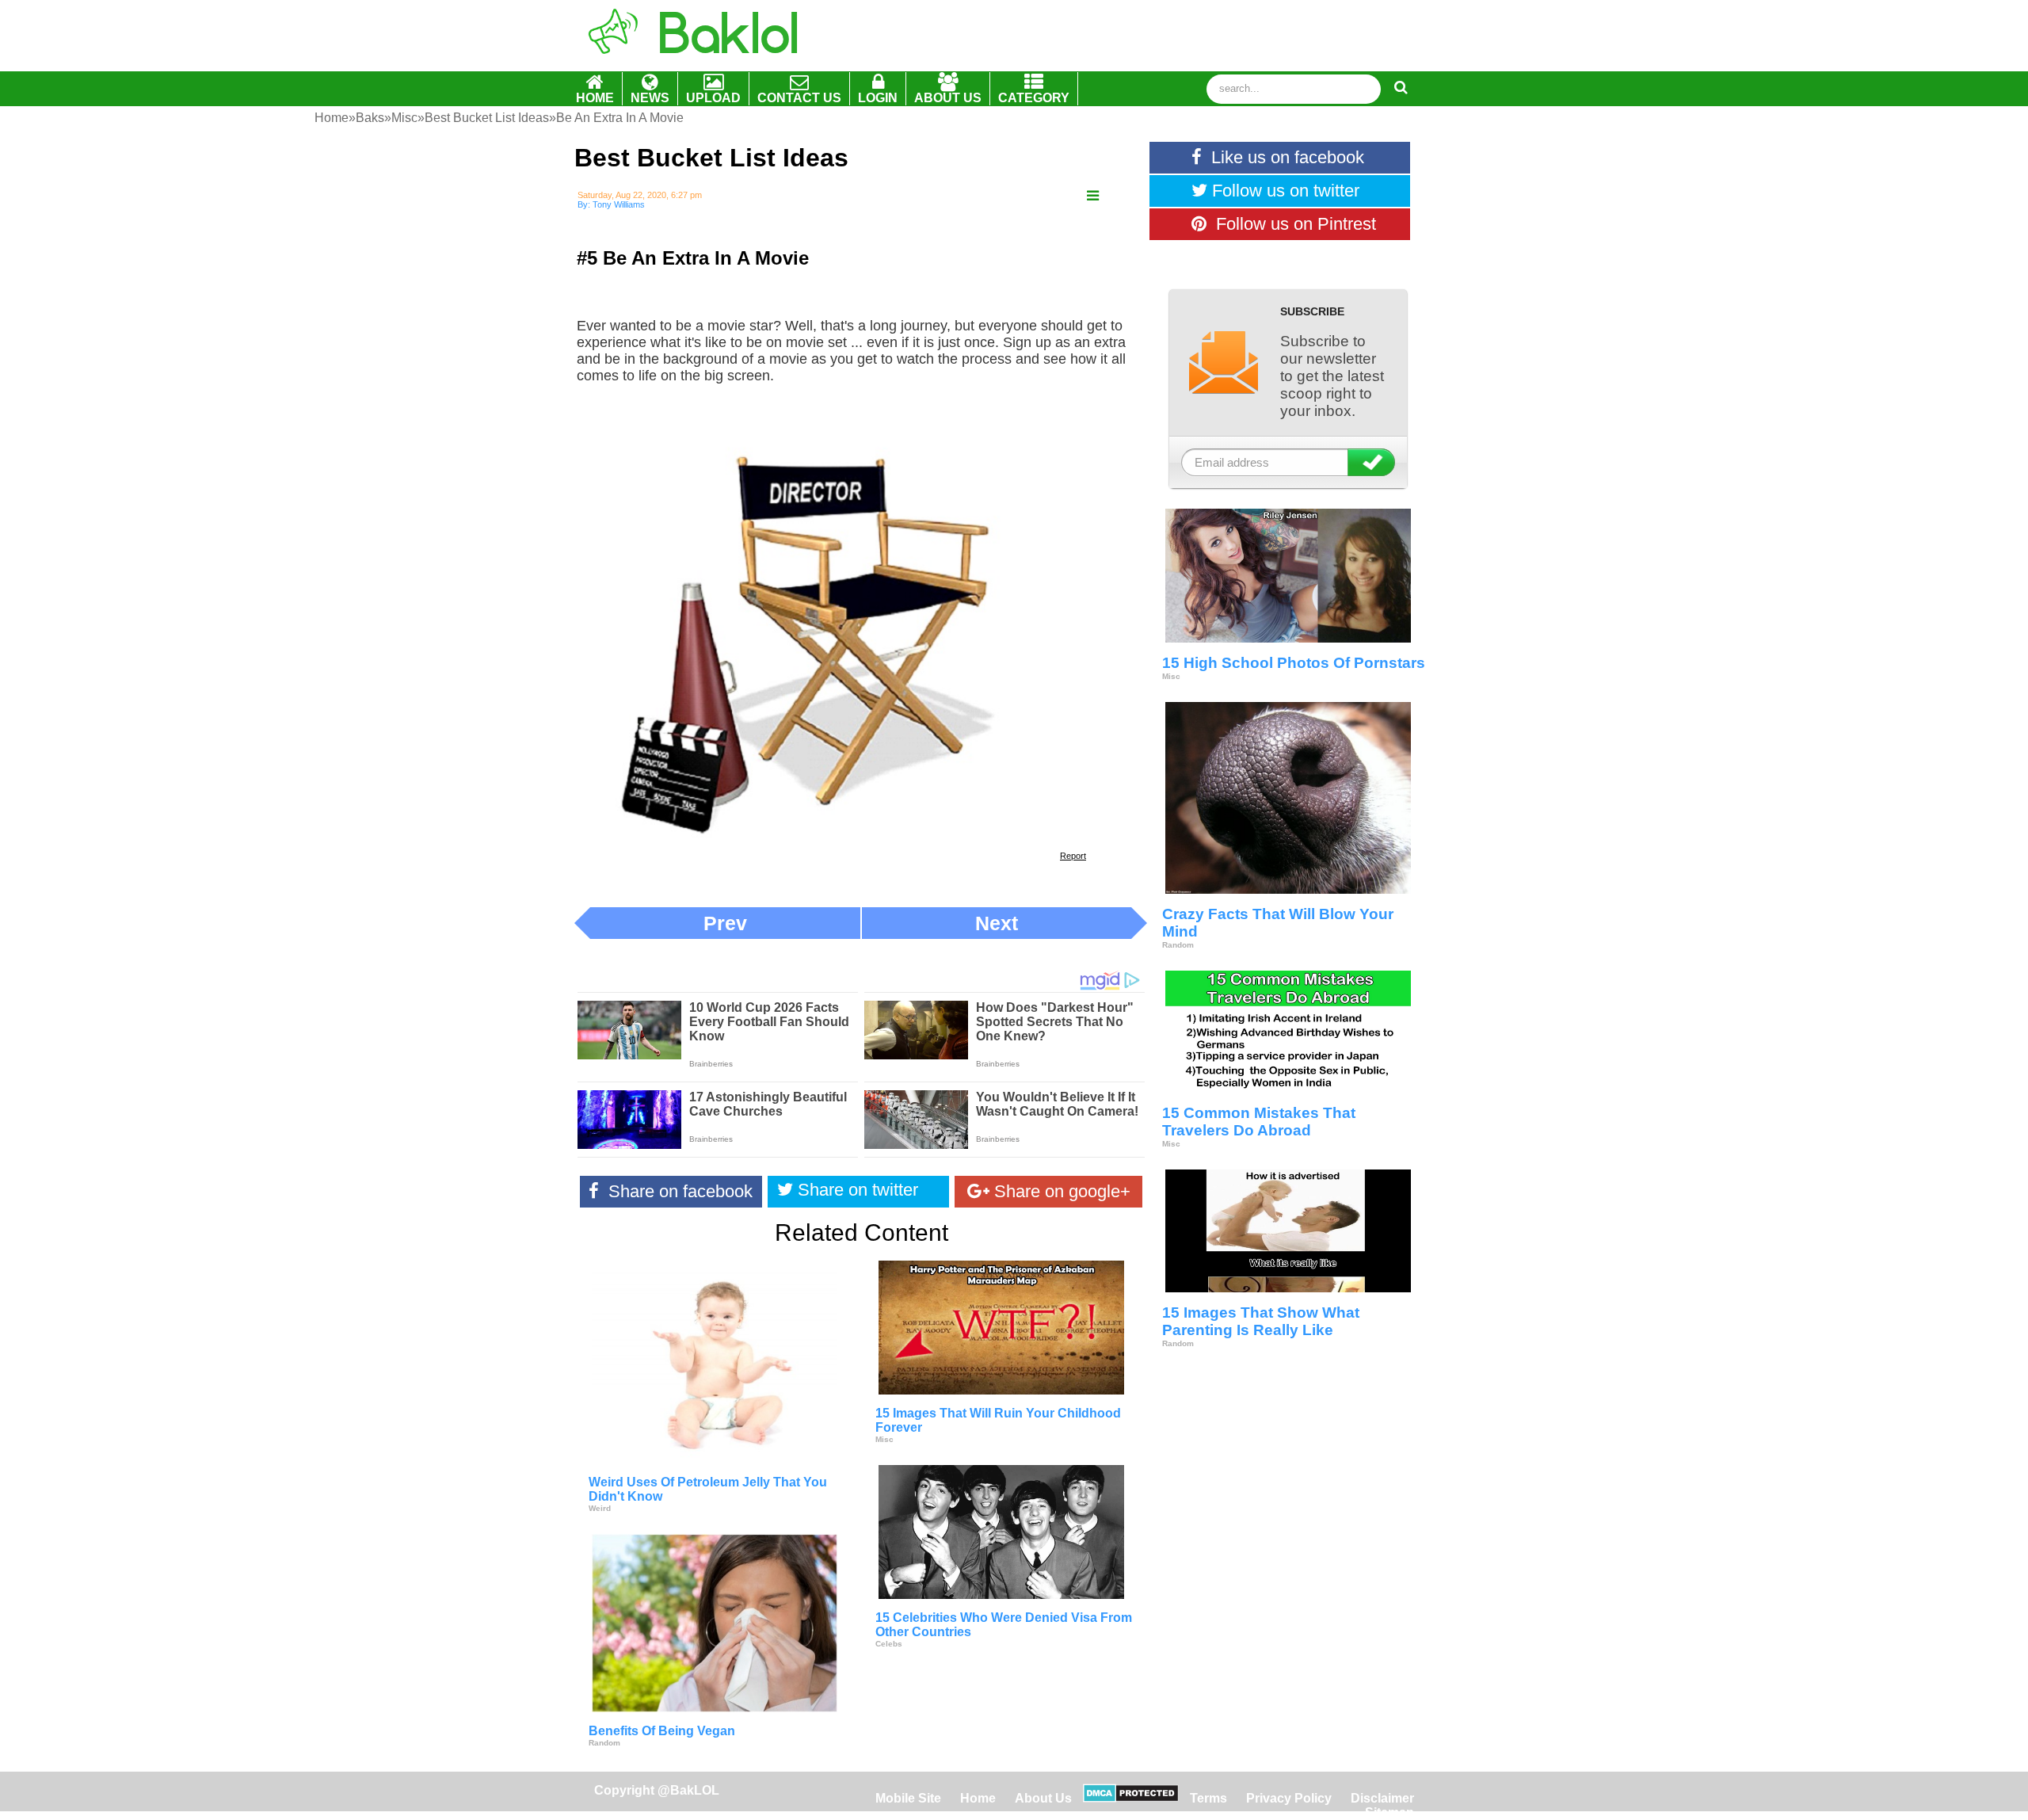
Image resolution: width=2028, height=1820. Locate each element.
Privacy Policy (1289, 1798)
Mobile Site (908, 1798)
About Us (1043, 1798)
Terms (1208, 1798)
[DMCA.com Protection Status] (1131, 1798)
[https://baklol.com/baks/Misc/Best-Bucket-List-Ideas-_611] (1093, 196)
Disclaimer (1382, 1798)
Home (980, 1798)
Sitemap (1389, 1812)
